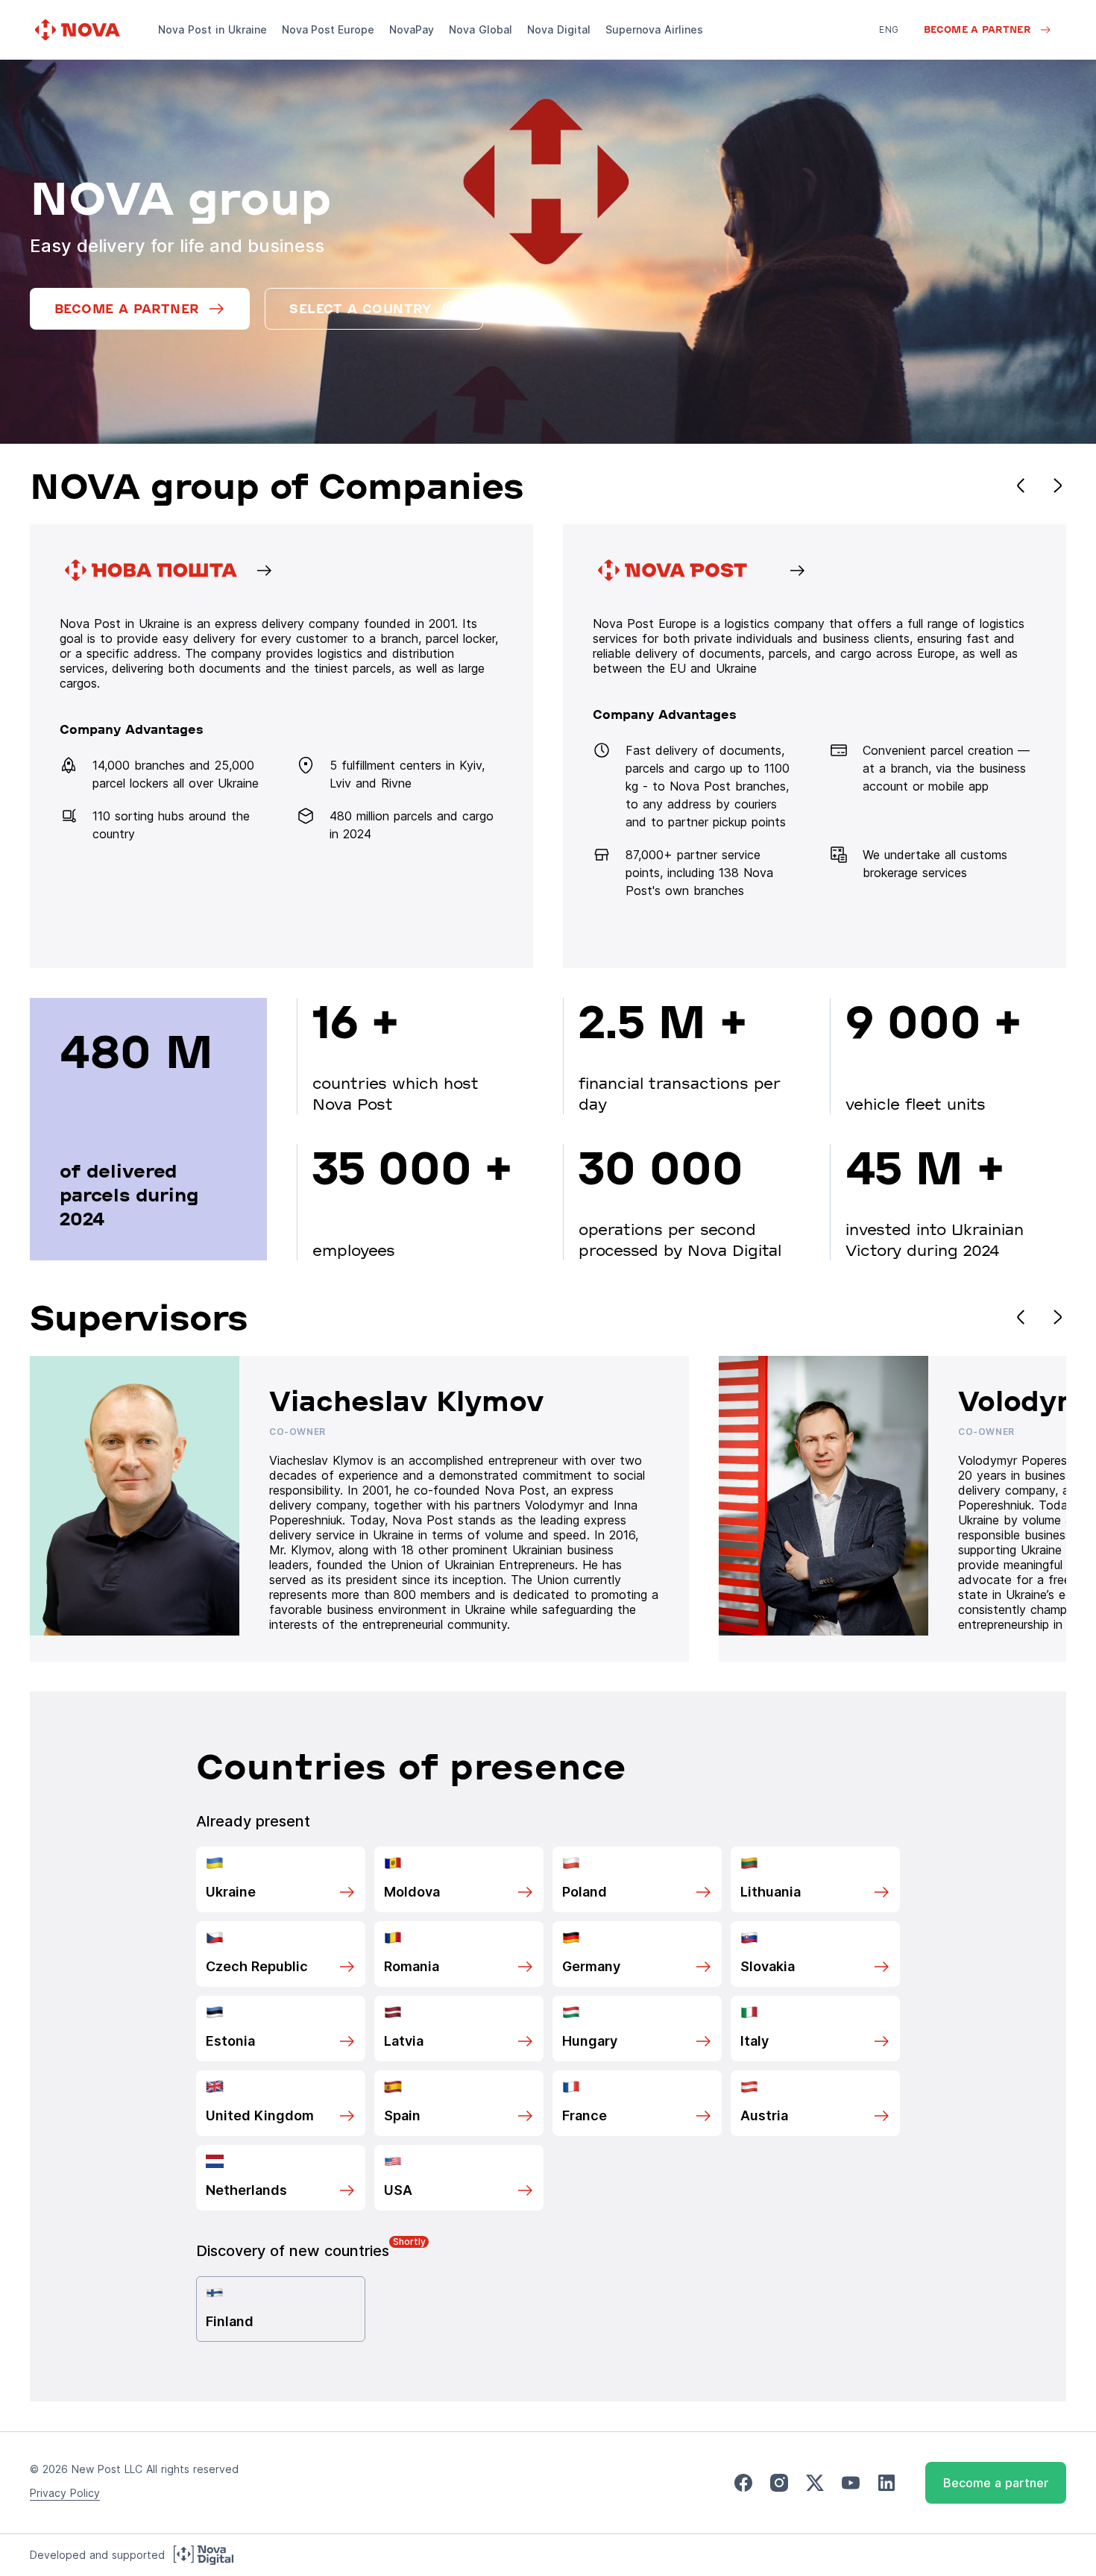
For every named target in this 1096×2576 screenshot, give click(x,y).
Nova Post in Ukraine (212, 29)
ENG (889, 29)
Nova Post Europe (328, 29)
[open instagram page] (779, 2483)
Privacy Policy (65, 2493)
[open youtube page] (851, 2483)
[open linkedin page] (886, 2483)
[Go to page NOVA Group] (281, 746)
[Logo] (79, 30)
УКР (888, 50)
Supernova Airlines (654, 29)
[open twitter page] (815, 2483)
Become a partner (996, 2483)
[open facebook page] (743, 2483)
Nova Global (481, 29)
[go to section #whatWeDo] (815, 746)
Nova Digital (559, 29)
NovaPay (412, 29)
